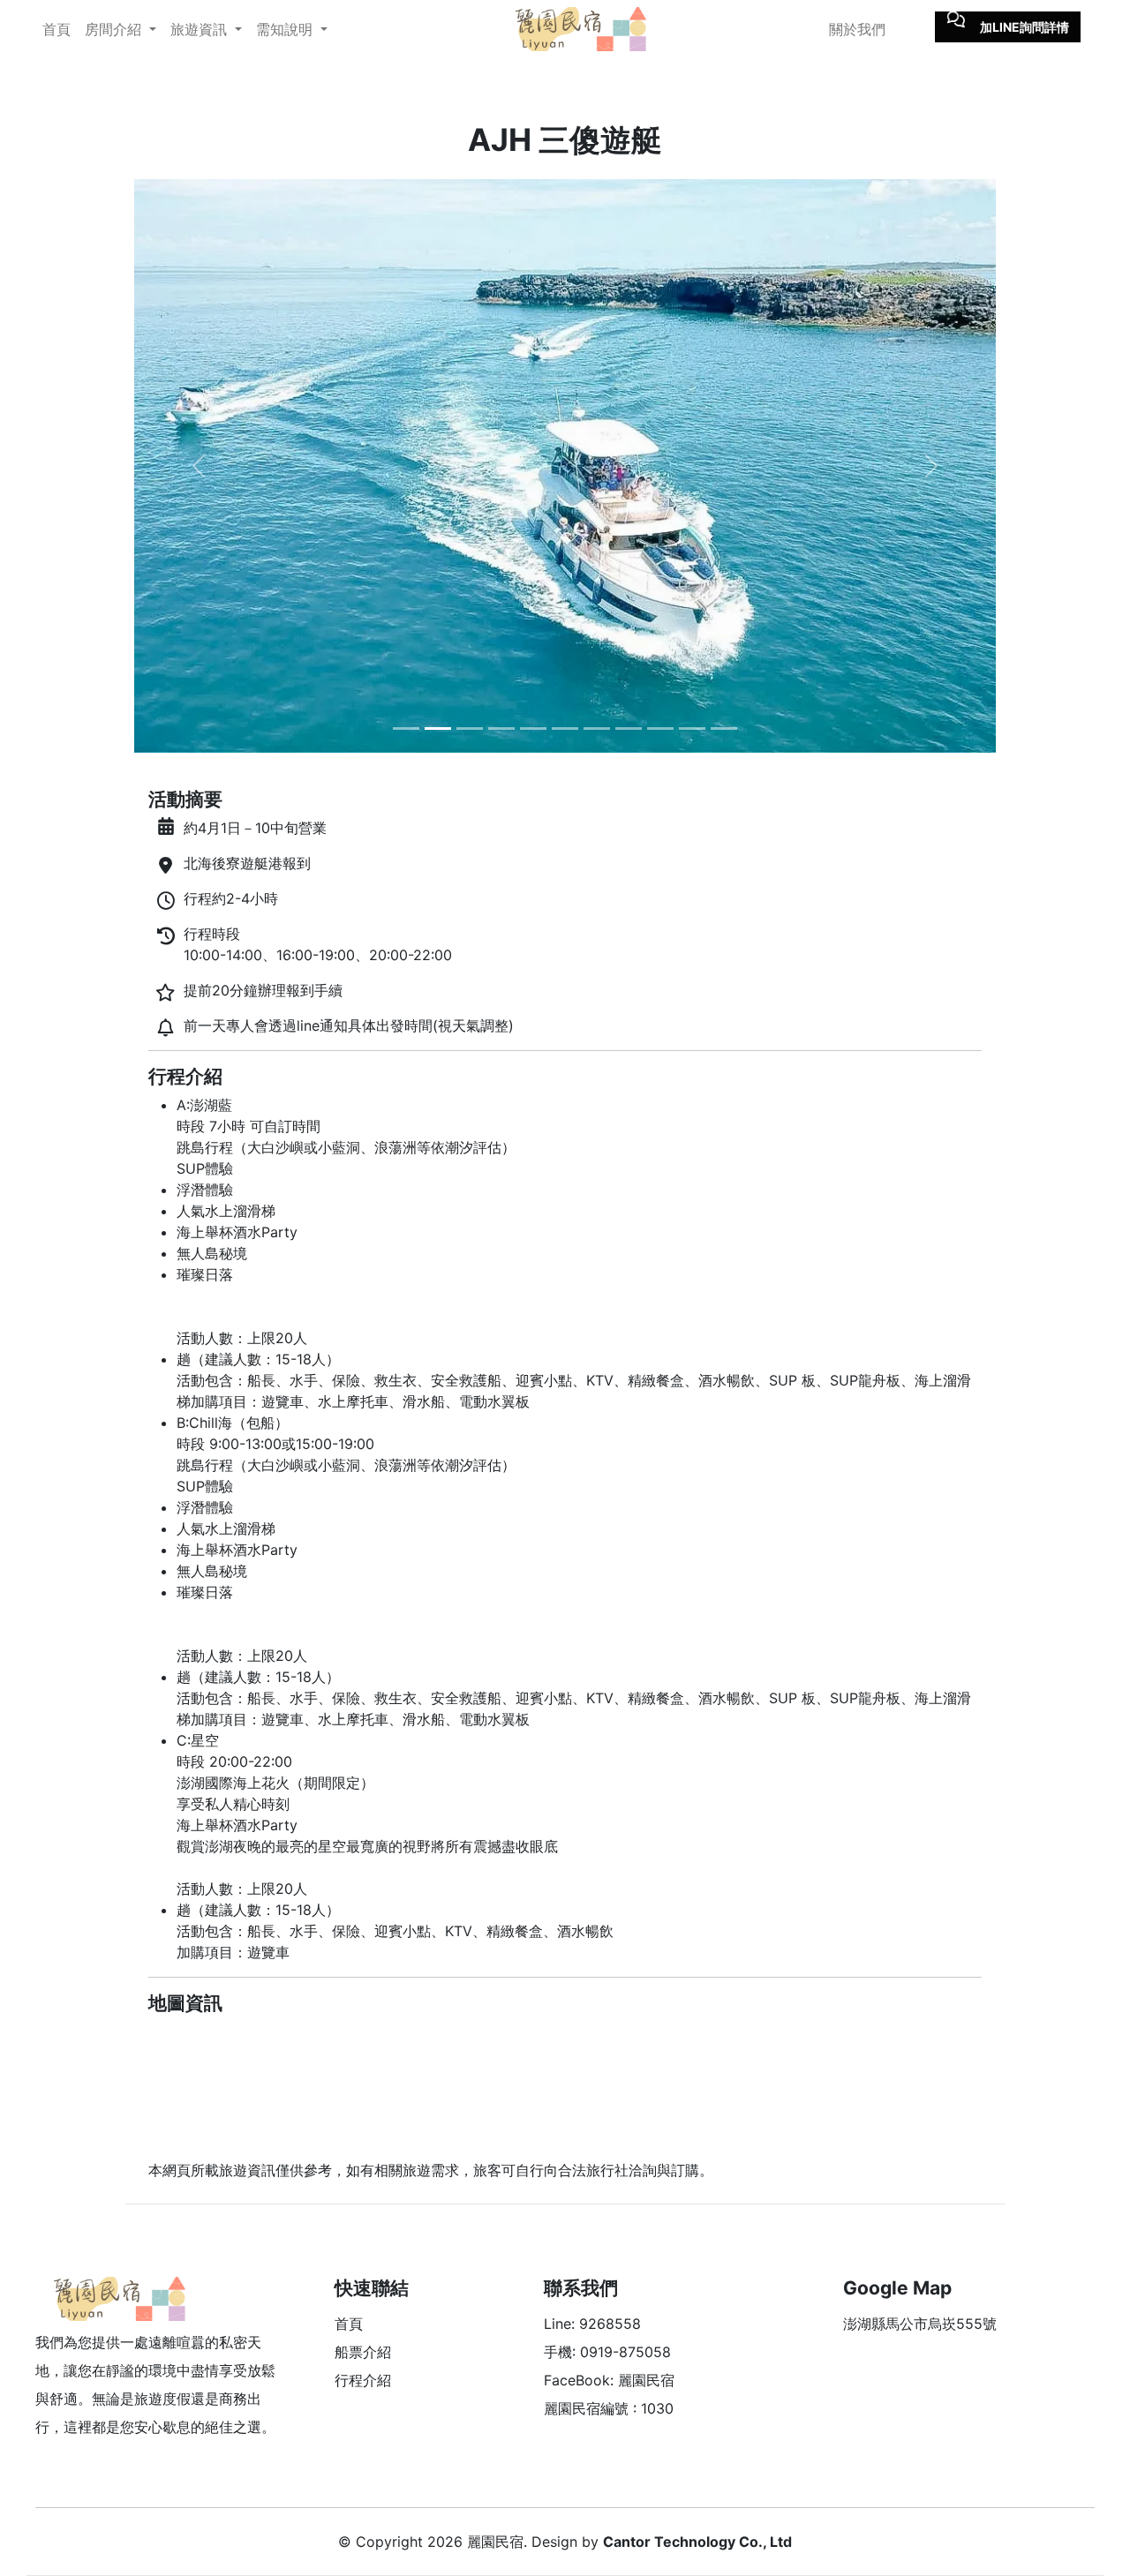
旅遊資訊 (201, 29)
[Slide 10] (692, 728)
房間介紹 (115, 29)
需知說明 (286, 29)
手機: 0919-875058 (607, 2352)
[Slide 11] (724, 728)
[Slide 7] (597, 728)
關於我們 (857, 29)
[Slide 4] (501, 728)
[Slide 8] (629, 728)
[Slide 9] (660, 728)
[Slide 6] (565, 728)
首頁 (56, 29)
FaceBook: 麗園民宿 (609, 2380)
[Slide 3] (470, 728)
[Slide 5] (533, 728)
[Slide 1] (406, 728)
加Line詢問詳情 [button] (1025, 27)
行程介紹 (363, 2380)
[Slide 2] (438, 728)
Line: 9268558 (592, 2324)
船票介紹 (363, 2352)
